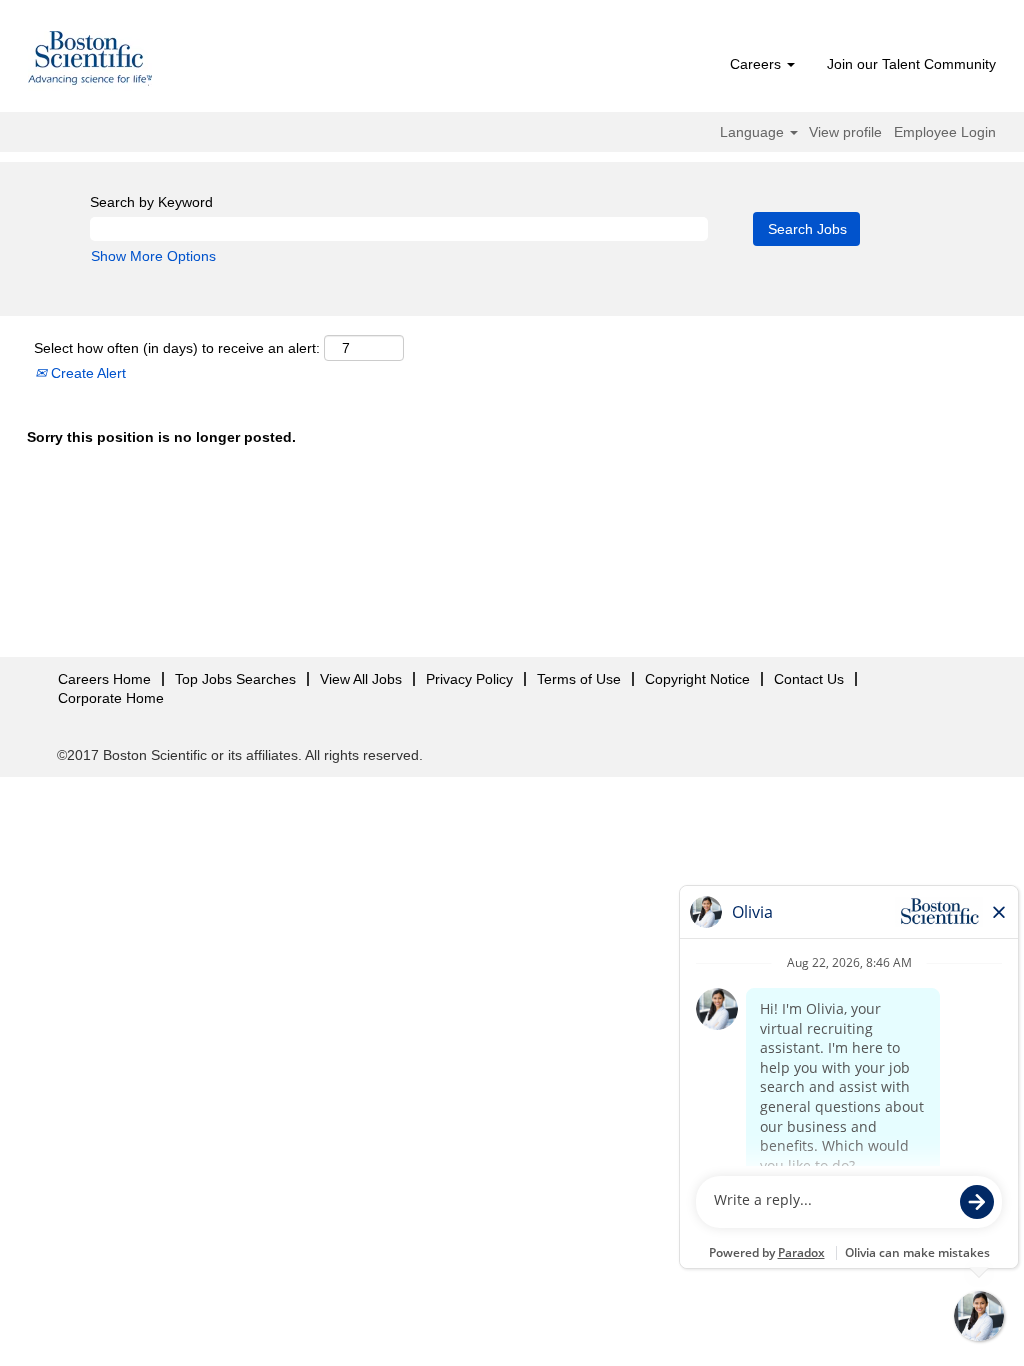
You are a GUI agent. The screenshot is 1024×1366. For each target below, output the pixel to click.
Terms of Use (579, 679)
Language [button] (754, 132)
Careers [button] (757, 64)
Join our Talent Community (911, 64)
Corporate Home (111, 698)
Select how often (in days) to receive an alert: (177, 348)
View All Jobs (361, 679)
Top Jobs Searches (235, 679)
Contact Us (809, 679)
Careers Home (104, 679)
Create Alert (86, 373)
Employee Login (945, 132)
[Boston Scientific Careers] (91, 61)
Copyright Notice (697, 679)
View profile (845, 132)
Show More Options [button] (153, 256)
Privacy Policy (469, 679)
